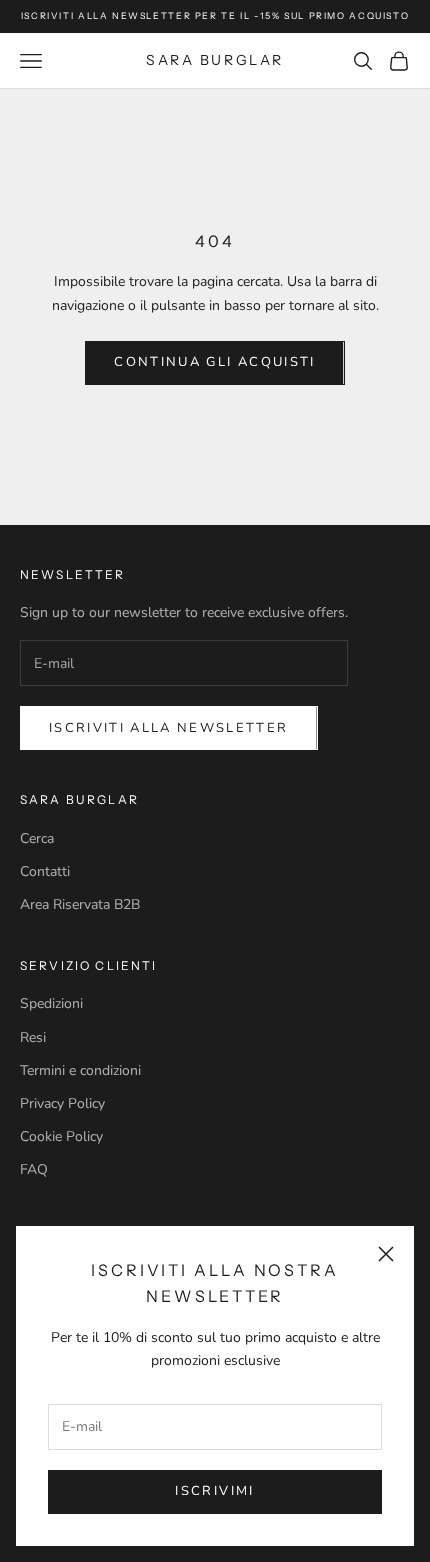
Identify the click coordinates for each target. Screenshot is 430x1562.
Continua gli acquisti (214, 362)
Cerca (37, 838)
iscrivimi (214, 1491)
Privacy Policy (62, 1103)
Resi (33, 1037)
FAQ (34, 1169)
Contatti (45, 871)
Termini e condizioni (80, 1070)
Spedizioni (51, 1003)
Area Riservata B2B (80, 904)
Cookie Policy (61, 1136)
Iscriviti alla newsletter (169, 728)
